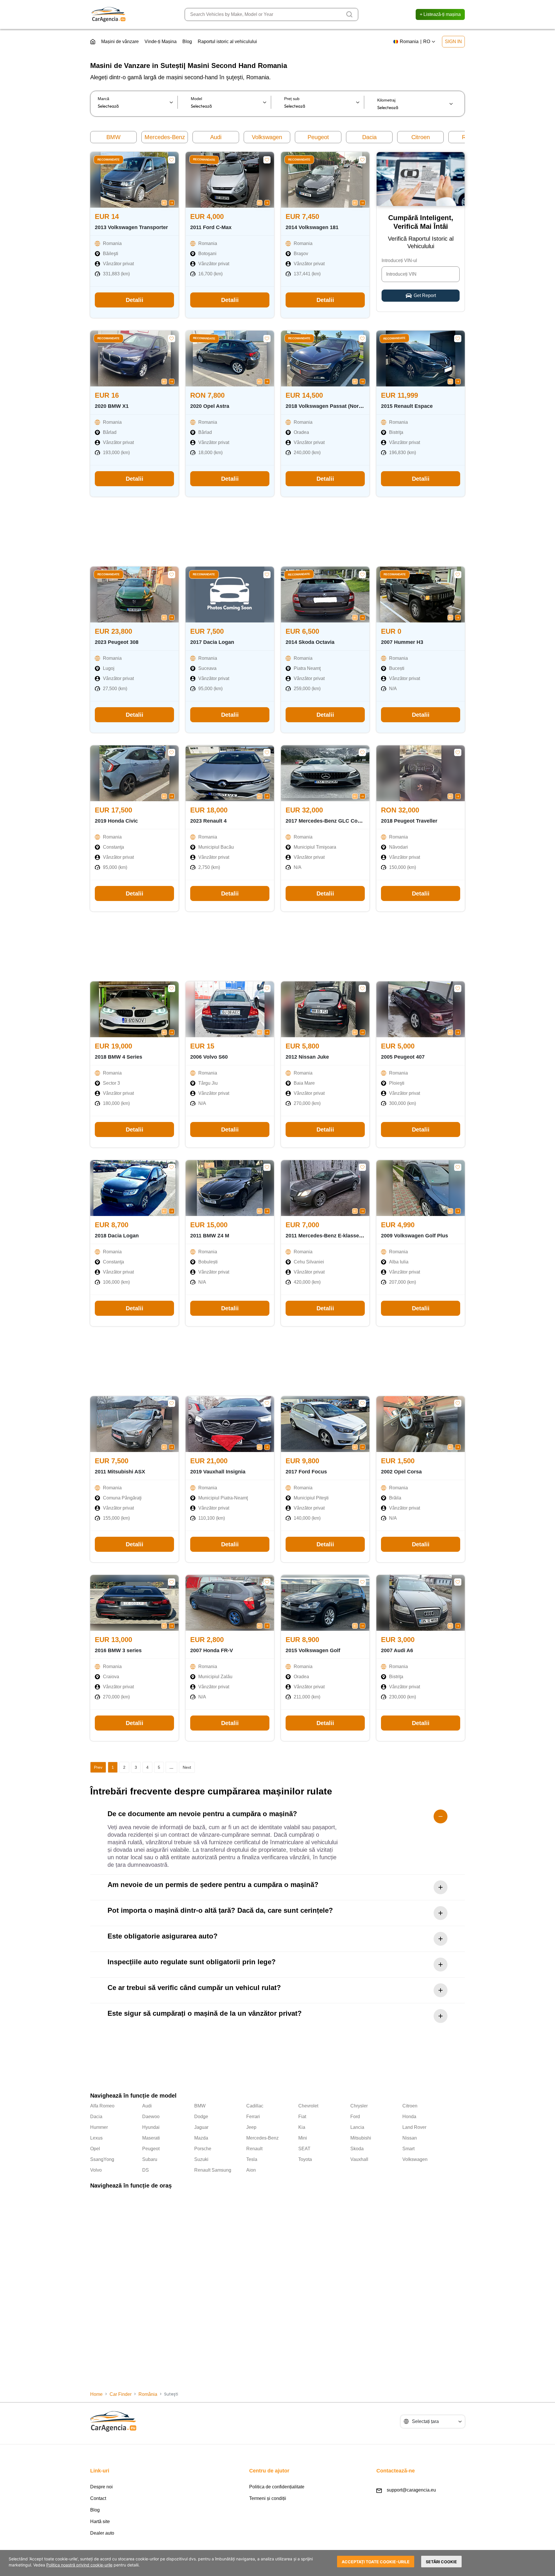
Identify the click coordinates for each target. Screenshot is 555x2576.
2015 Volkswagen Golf (313, 1650)
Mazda (201, 2138)
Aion (251, 2170)
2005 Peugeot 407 (403, 1057)
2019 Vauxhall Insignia (218, 1472)
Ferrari (253, 2117)
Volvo (96, 2170)
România (148, 2394)
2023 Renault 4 (208, 821)
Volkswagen (267, 137)
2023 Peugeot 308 (117, 642)
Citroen (421, 137)
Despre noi (101, 2487)
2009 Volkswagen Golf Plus (415, 1236)
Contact (98, 2498)
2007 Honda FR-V (212, 1650)
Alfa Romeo (102, 2106)
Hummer (99, 2127)
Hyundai (151, 2127)
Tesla (252, 2159)
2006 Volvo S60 (209, 1057)
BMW (113, 137)
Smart (408, 2149)
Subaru (150, 2159)
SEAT (304, 2149)
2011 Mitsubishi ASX (120, 1472)
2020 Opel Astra (210, 406)
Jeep (251, 2127)
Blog (187, 42)
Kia (302, 2127)
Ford (355, 2117)
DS (146, 2170)
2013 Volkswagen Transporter (131, 227)
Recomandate (109, 160)
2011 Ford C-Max (211, 227)
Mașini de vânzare (120, 42)
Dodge (201, 2117)
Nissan (410, 2138)
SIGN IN (453, 42)
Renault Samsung (213, 2170)
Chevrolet (308, 2106)
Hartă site (100, 2521)
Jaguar (201, 2127)
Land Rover (414, 2127)
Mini (303, 2138)
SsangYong (102, 2159)
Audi (216, 137)
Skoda (357, 2149)
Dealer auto (102, 2533)
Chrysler (359, 2106)
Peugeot (318, 137)
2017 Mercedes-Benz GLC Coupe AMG (333, 821)
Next (187, 1767)
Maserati (151, 2138)
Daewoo (151, 2117)
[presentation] (164, 202)
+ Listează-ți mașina (440, 14)
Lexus (96, 2138)
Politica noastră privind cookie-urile (79, 2565)
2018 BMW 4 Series (119, 1057)
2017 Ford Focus (306, 1472)
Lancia (357, 2127)
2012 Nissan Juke (307, 1057)
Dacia (369, 137)
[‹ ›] (134, 180)
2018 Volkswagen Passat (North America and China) (350, 406)
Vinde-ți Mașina (161, 42)
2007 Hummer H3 (402, 642)
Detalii (135, 300)
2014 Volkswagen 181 (312, 227)
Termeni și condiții (268, 2498)
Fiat (302, 2117)
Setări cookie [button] (441, 2562)
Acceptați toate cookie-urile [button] (376, 2562)
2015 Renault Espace (407, 406)
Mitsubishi (361, 2138)
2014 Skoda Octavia (310, 642)
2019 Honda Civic (116, 821)
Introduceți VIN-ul (399, 260)
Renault (254, 2149)
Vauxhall (359, 2159)
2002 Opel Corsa (401, 1472)
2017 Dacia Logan (212, 642)
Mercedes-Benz (165, 137)
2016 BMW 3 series (118, 1650)
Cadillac (255, 2106)
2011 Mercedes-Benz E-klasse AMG (329, 1236)
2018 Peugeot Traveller (409, 821)
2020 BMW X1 (112, 406)
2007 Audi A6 (397, 1650)
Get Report (425, 295)
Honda (409, 2117)
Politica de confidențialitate (277, 2487)
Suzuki (201, 2159)
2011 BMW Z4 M (210, 1236)
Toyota (305, 2159)
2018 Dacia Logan (117, 1236)
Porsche (203, 2149)
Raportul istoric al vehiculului (227, 42)
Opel (95, 2149)
